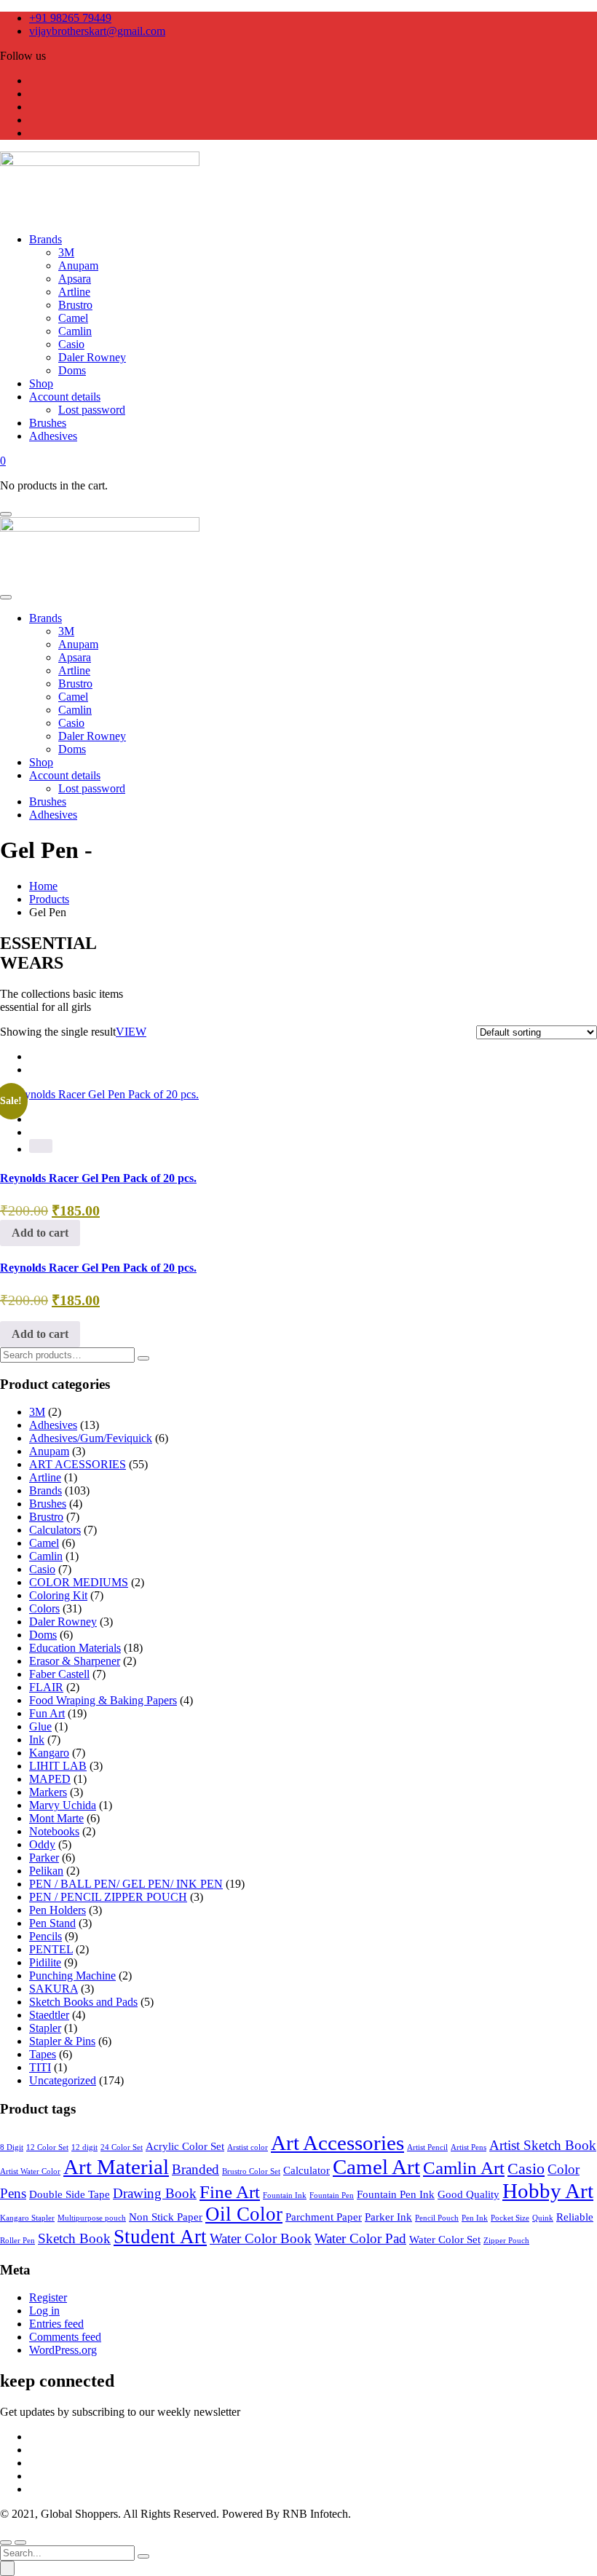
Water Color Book (261, 2238)
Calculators (55, 1530)
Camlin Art (464, 2168)
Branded (195, 2169)
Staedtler (49, 2015)
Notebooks (54, 1831)
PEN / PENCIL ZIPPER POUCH (108, 1897)
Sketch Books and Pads (83, 2002)
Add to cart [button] (40, 1233)
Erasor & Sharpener (75, 1661)
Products (49, 899)
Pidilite (45, 1962)
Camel (44, 1543)
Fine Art (230, 2192)
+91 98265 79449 (70, 18)
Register (48, 2297)
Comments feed (65, 2337)
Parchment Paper (324, 2217)
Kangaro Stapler (27, 2218)
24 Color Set (122, 2147)
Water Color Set (445, 2239)
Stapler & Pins (62, 2041)
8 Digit (12, 2147)
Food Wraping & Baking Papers (103, 1700)
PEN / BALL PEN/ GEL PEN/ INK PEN (126, 1884)
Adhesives (53, 1425)
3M (37, 1412)
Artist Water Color (30, 2171)
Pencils (46, 1936)
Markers (48, 1792)
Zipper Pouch (506, 2241)
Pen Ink (475, 2218)
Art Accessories (337, 2143)
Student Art (160, 2237)
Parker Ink (388, 2217)
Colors (44, 1608)
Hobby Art (548, 2191)
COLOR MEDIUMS (79, 1582)
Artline (45, 1477)
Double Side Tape (70, 2194)
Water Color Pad (360, 2238)
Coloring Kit (58, 1595)
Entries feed (56, 2324)
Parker (44, 1858)
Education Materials (75, 1648)
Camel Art (376, 2167)
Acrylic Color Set (185, 2146)
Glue (40, 1726)
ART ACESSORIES (78, 1464)
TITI (40, 2067)
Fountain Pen (332, 2195)
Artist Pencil (427, 2147)
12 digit (84, 2147)
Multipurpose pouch (92, 2218)
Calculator (307, 2170)
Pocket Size (510, 2218)
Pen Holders (58, 1910)
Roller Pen (17, 2241)
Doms (43, 1635)
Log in (44, 2311)
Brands (46, 1490)
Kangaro (49, 1753)
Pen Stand (52, 1923)
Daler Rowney (63, 1622)
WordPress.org (63, 2350)
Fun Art (47, 1713)
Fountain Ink (285, 2195)
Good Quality (468, 2194)
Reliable (575, 2217)
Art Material (116, 2167)
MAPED (50, 1779)
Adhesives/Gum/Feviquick (91, 1438)
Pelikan (46, 1871)
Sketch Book (74, 2238)
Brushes (48, 1504)
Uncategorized (63, 2080)
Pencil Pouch (437, 2218)
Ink (37, 1740)
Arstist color (248, 2147)
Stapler (45, 2028)
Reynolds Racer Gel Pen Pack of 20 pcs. (98, 1178)
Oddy (42, 1844)
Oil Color (244, 2214)
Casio (42, 1569)
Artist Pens (468, 2147)
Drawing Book (155, 2193)
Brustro (46, 1517)
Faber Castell (59, 1674)
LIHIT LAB (58, 1766)
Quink (543, 2218)
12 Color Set (47, 2147)
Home (43, 886)
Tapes (43, 2054)
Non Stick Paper (166, 2217)
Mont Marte (56, 1818)
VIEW (131, 1032)
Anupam (49, 1451)
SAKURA (54, 1989)
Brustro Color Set (251, 2171)
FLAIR (46, 1687)
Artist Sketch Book (543, 2145)
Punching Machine (72, 1976)
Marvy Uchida (63, 1805)
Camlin (46, 1556)
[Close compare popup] (7, 2568)
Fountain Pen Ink (396, 2194)
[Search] (143, 1358)
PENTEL (51, 1949)
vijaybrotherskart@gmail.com (97, 31)
